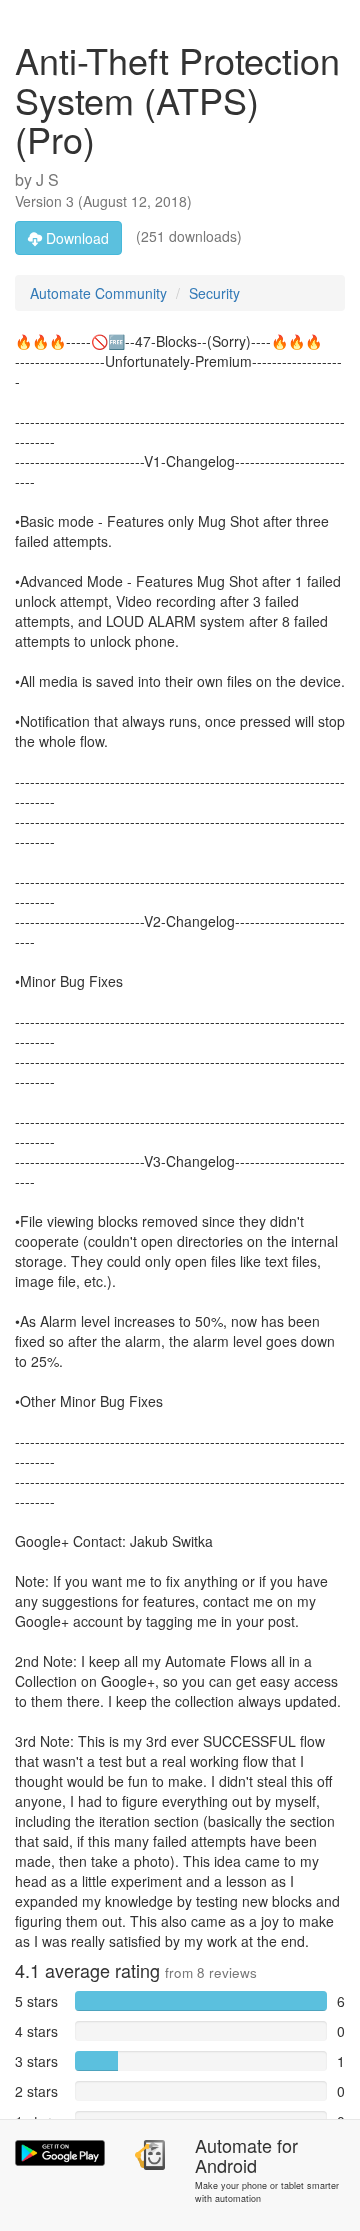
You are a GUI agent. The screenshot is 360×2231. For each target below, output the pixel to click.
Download (75, 238)
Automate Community (98, 293)
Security (214, 293)
